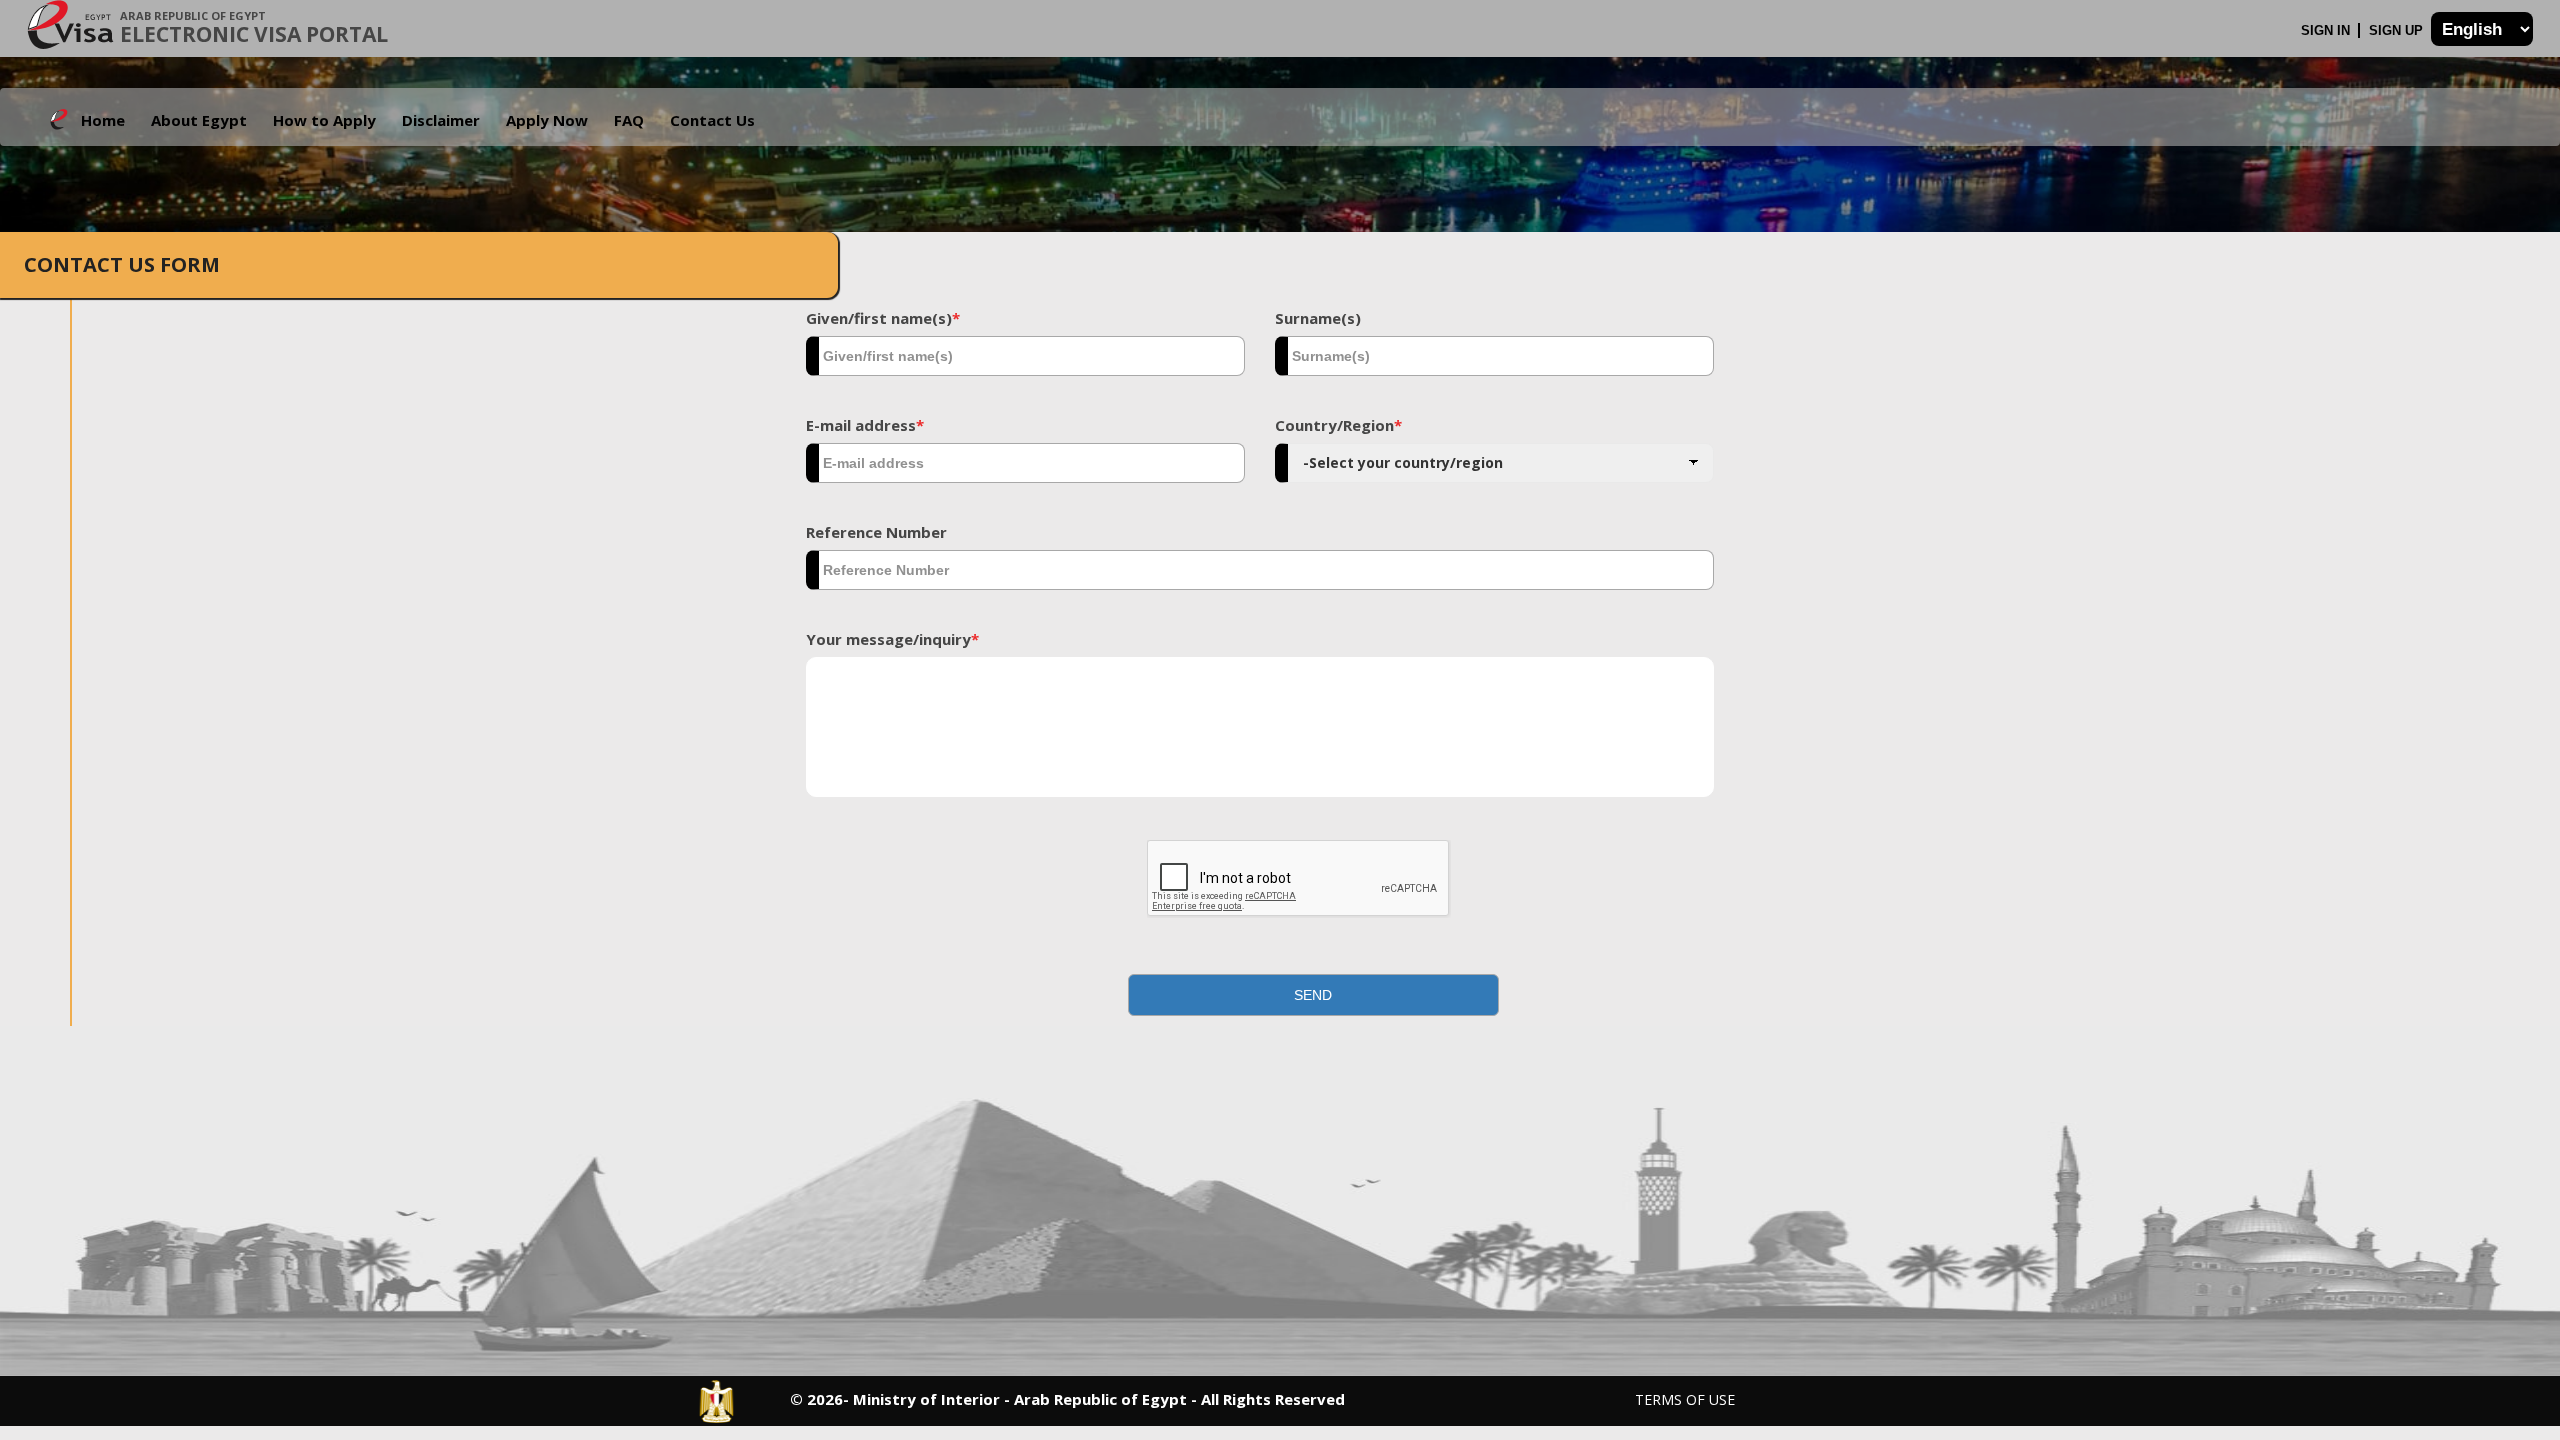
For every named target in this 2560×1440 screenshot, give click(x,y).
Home (103, 120)
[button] (1314, 995)
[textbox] (1025, 356)
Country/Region (1338, 425)
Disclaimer (441, 120)
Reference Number (876, 532)
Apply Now (547, 120)
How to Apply (324, 120)
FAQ (629, 120)
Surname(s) (1318, 318)
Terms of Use (1685, 1399)
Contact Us (712, 120)
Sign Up (2398, 30)
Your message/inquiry (892, 639)
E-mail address (865, 425)
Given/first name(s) (883, 318)
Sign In (2327, 30)
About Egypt (199, 120)
